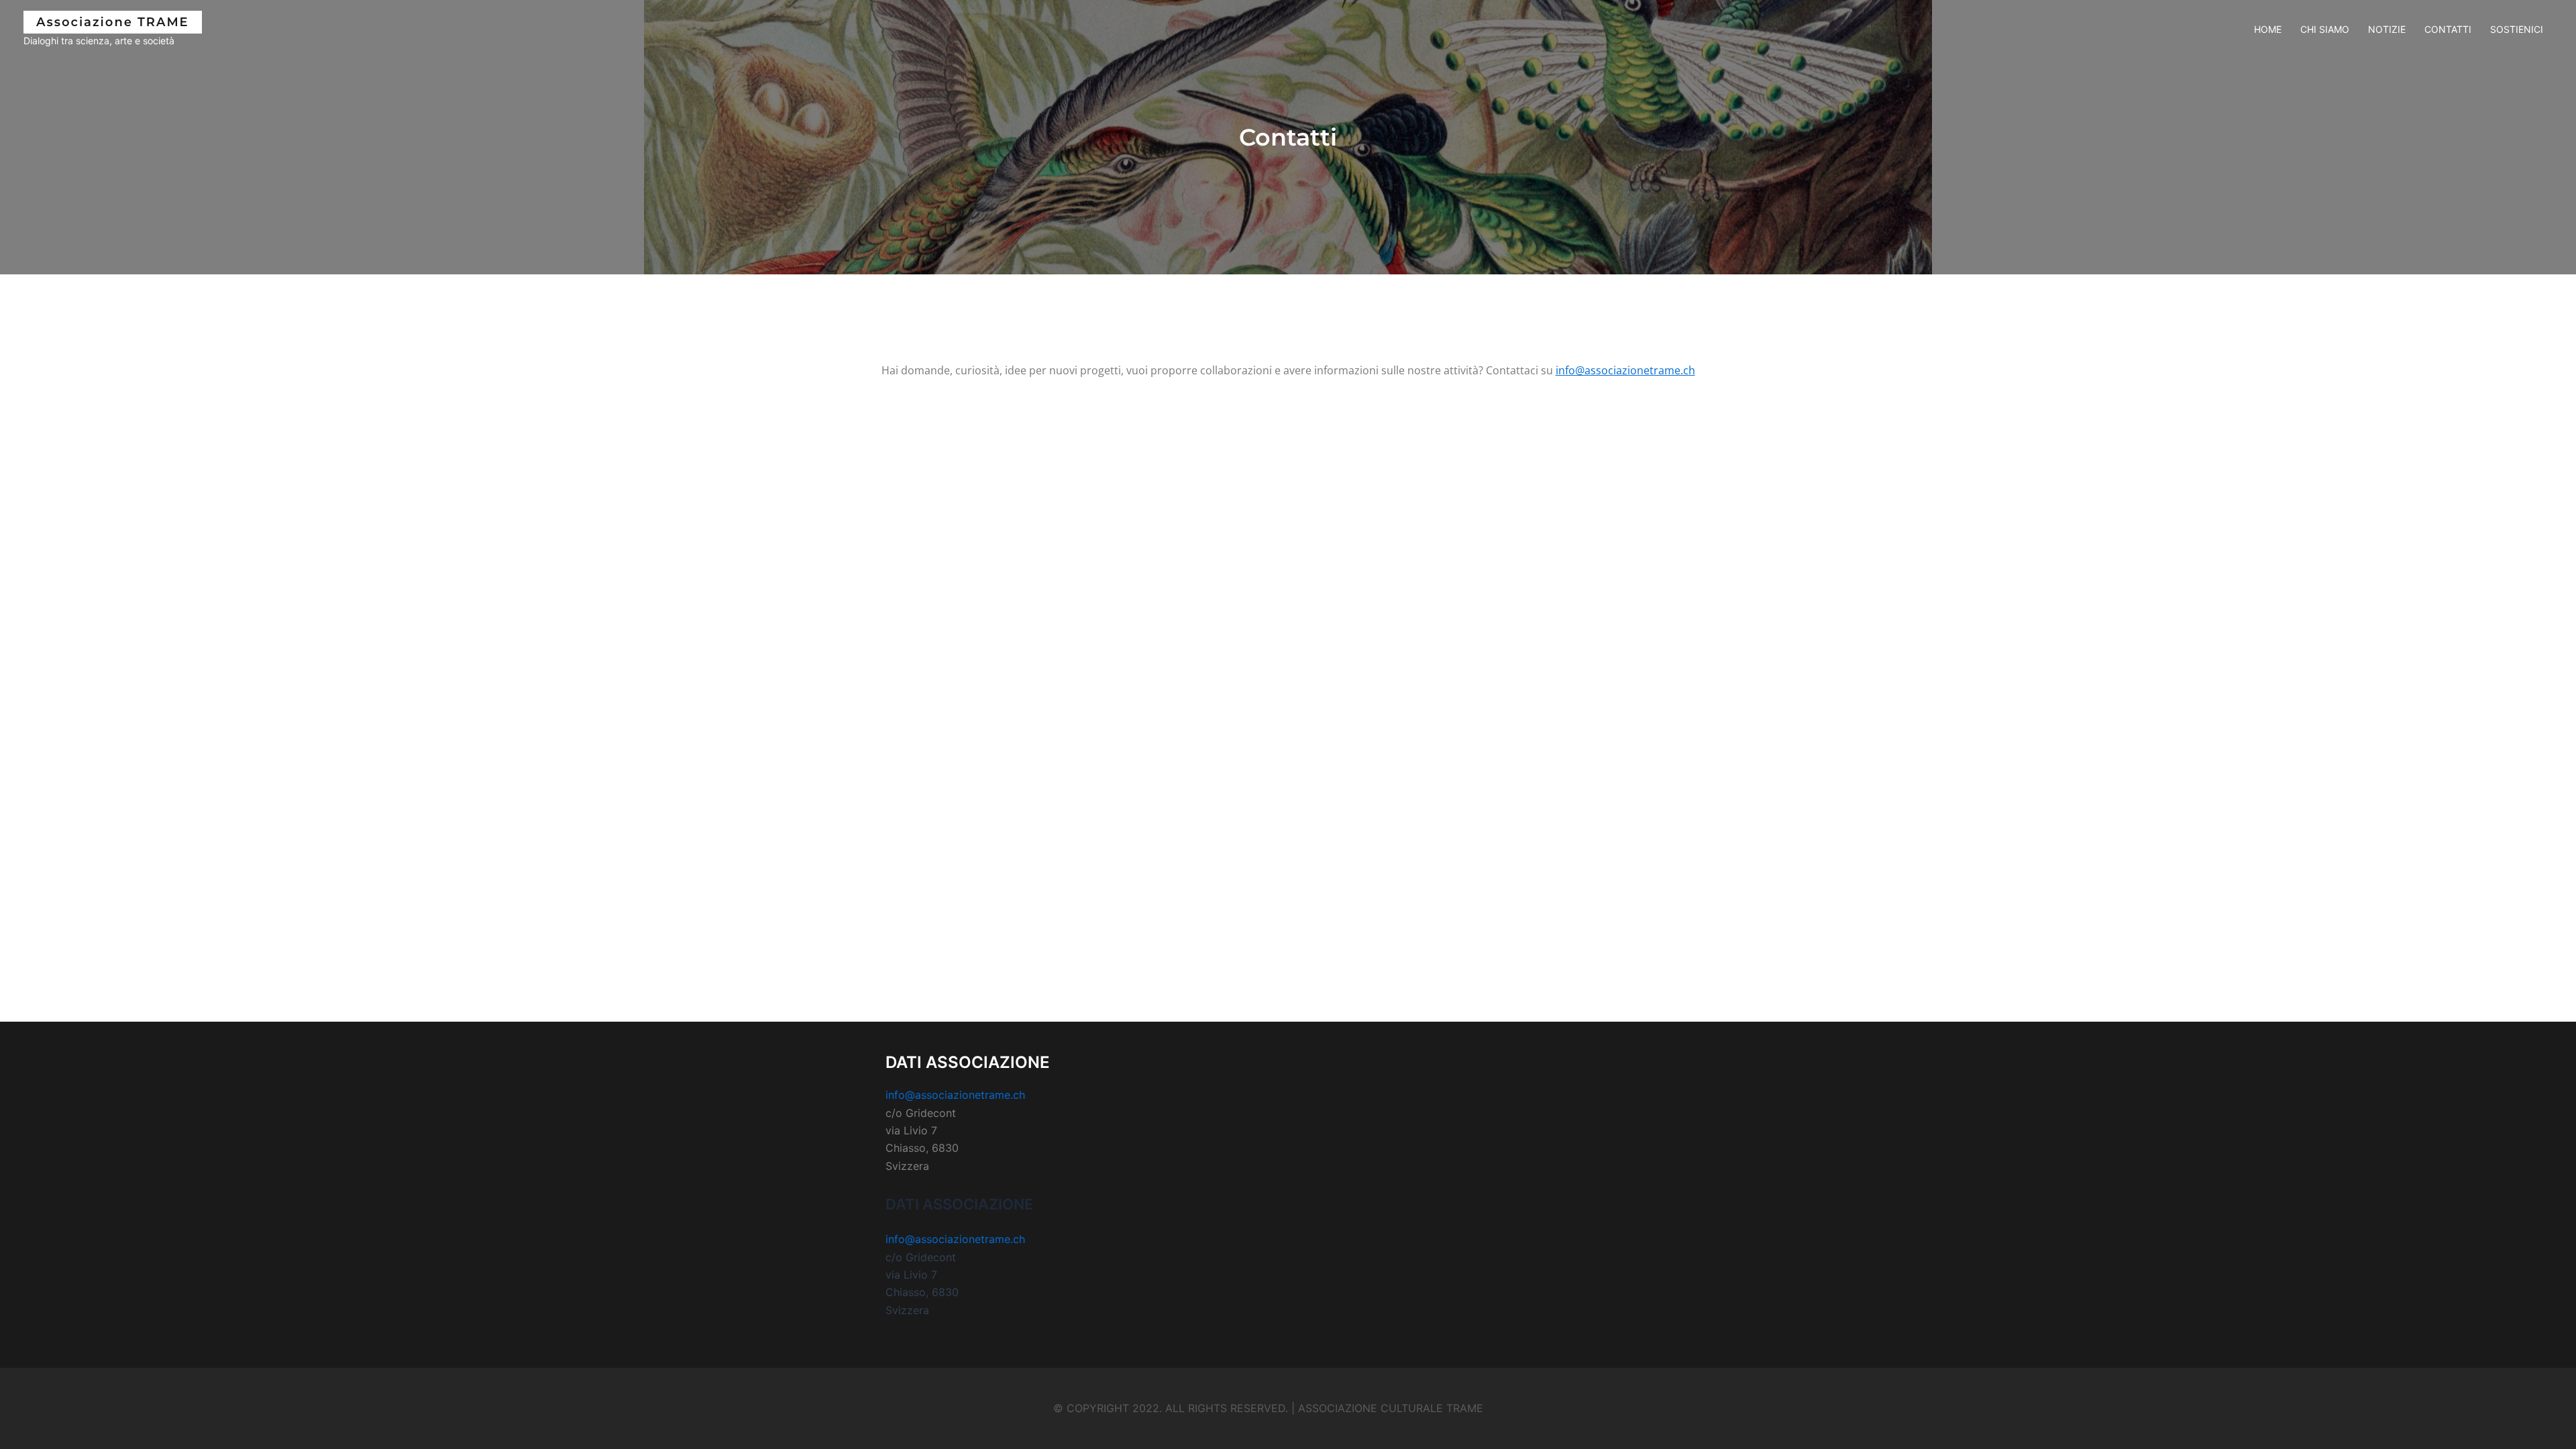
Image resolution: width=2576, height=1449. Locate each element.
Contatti (2448, 29)
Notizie (2387, 29)
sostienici (2517, 29)
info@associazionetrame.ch (1625, 370)
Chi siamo (2325, 29)
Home (2268, 29)
